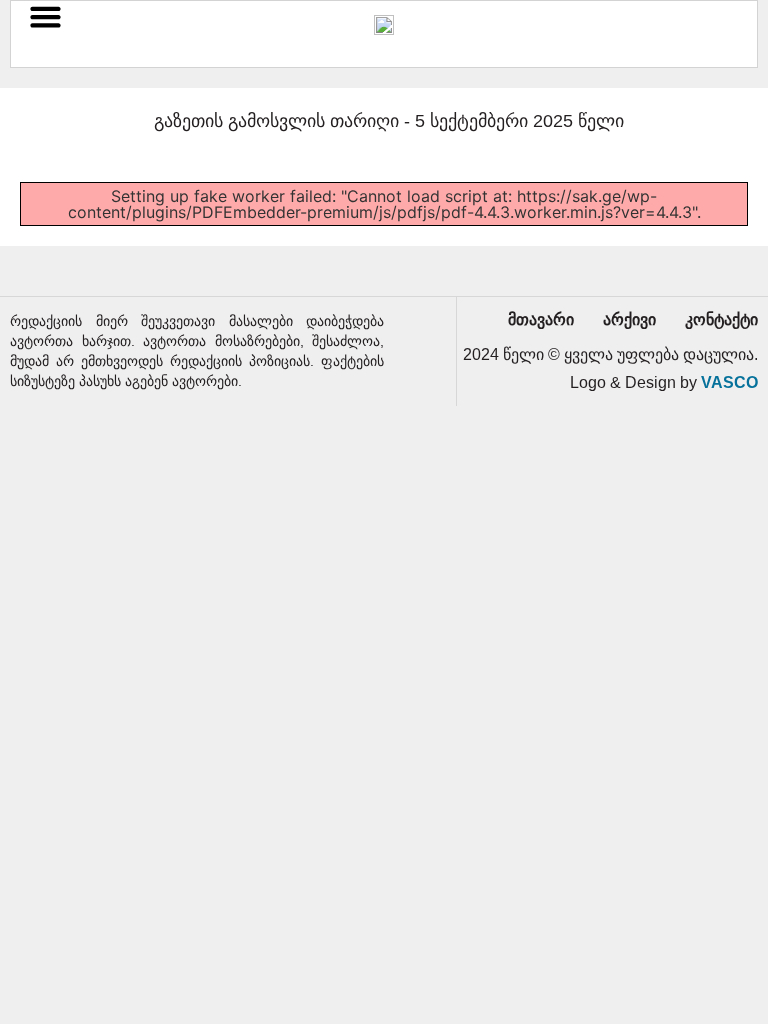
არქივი (629, 319)
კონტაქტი (721, 319)
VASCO (729, 382)
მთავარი (541, 319)
